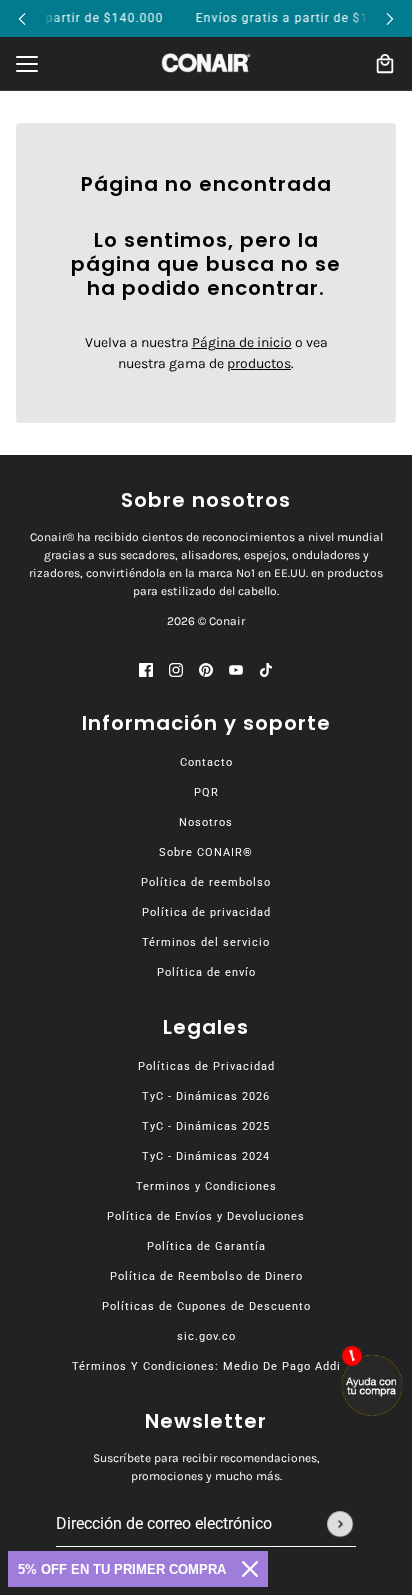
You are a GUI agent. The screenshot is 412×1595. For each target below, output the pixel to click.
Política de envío (206, 972)
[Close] (250, 1569)
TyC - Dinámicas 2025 (206, 1126)
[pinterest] (206, 668)
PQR (206, 792)
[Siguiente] (390, 18)
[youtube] (236, 668)
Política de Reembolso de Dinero (206, 1276)
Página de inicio (242, 342)
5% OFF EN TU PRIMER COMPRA (122, 1569)
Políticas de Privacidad (206, 1066)
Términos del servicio (206, 942)
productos (259, 363)
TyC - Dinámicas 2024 (206, 1156)
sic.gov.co (206, 1336)
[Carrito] (385, 64)
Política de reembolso (206, 882)
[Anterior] (22, 18)
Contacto (206, 762)
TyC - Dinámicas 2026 (206, 1096)
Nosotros (206, 822)
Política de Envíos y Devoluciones (206, 1216)
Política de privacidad (206, 912)
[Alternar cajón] (27, 64)
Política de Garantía (206, 1246)
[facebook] (146, 668)
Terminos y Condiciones (206, 1186)
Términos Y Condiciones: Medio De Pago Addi (206, 1366)
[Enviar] (340, 1524)
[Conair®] (206, 63)
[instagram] (176, 668)
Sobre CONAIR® (206, 852)
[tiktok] (266, 668)
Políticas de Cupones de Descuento (206, 1306)
